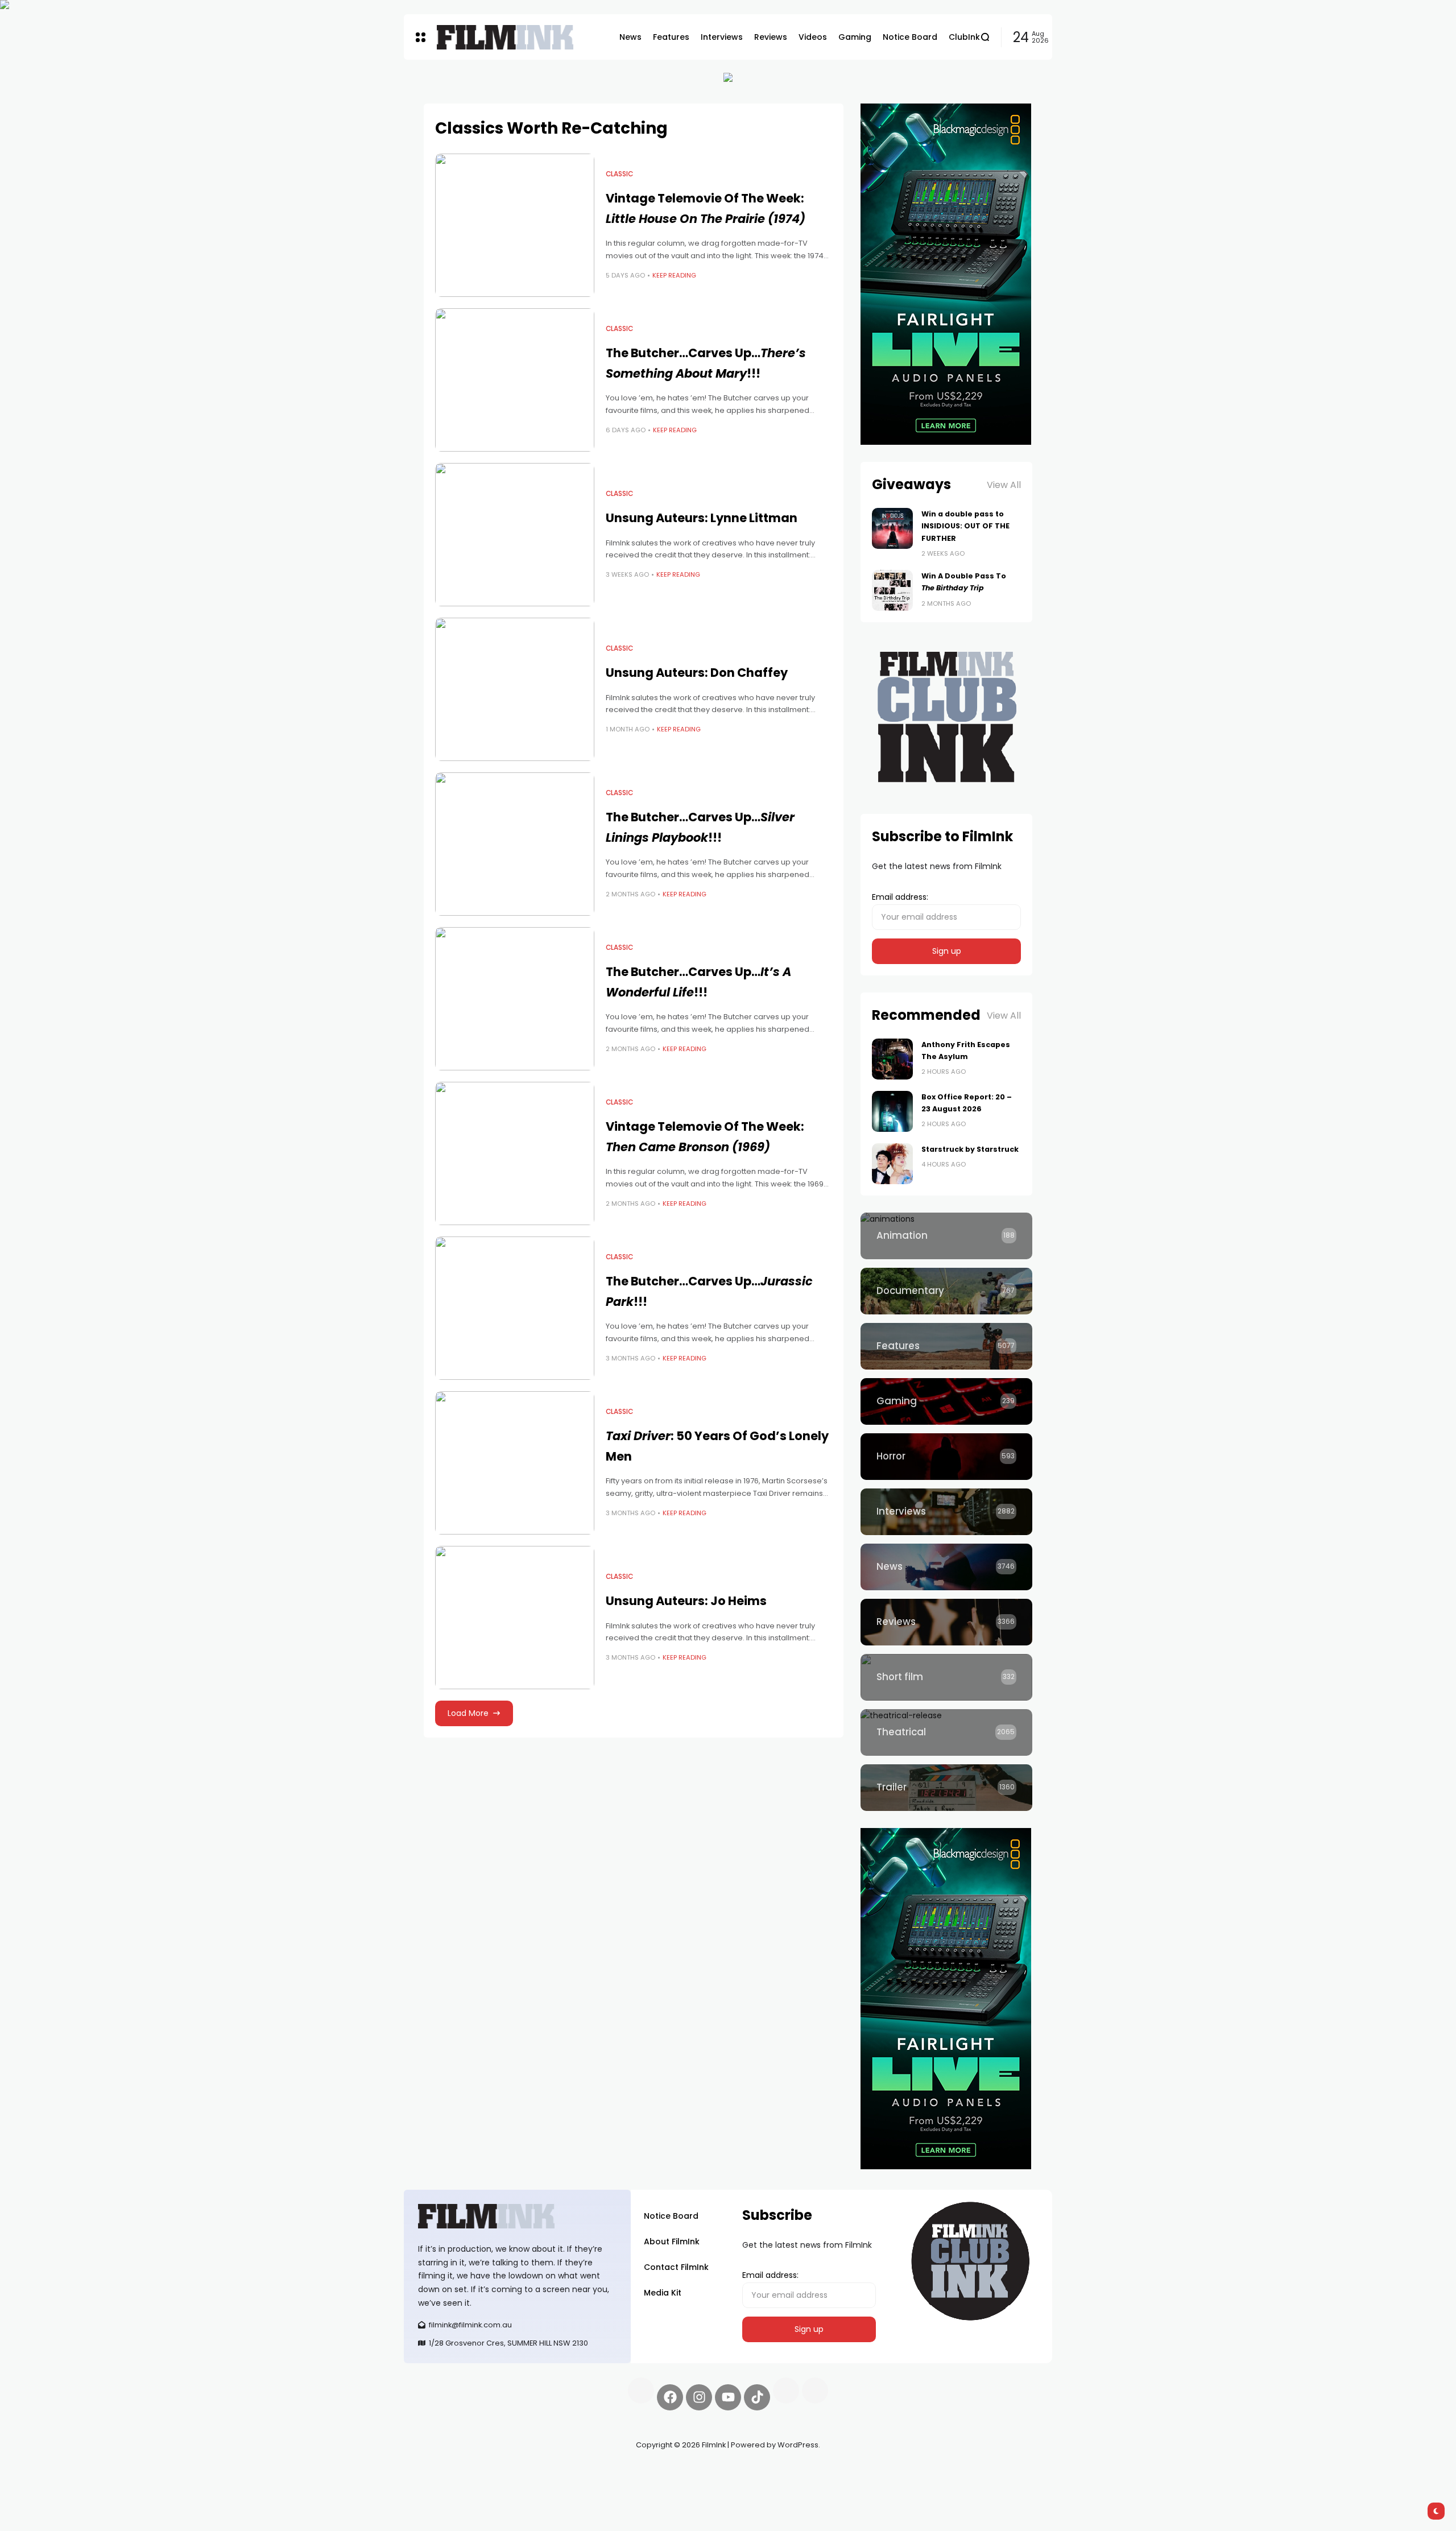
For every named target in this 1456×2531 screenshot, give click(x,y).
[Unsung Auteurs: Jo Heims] (515, 1618)
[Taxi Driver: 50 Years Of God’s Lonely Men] (515, 1463)
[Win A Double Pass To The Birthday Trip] (892, 590)
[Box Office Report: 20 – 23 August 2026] (892, 1111)
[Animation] (946, 1236)
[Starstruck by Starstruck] (892, 1164)
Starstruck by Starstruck (970, 1149)
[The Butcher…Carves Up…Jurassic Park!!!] (515, 1308)
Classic (619, 174)
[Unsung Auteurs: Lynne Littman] (515, 535)
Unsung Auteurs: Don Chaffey (697, 673)
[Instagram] (699, 2397)
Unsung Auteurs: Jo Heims (686, 1601)
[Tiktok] (757, 2397)
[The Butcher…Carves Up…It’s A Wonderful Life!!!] (515, 999)
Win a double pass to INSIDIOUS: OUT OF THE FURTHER (965, 526)
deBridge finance (438, 2485)
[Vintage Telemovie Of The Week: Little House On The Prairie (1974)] (515, 225)
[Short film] (946, 1677)
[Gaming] (946, 1401)
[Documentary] (946, 1291)
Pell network (497, 2472)
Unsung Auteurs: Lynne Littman (702, 518)
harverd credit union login (525, 2485)
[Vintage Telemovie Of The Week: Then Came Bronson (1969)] (515, 1153)
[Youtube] (728, 2397)
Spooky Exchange (557, 2472)
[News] (946, 1567)
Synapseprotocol (437, 2472)
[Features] (946, 1346)
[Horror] (946, 1457)
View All (1004, 485)
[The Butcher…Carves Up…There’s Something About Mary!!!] (515, 380)
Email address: (900, 897)
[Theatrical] (946, 1732)
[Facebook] (670, 2397)
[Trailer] (946, 1788)
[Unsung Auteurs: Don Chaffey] (515, 689)
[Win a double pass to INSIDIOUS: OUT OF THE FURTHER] (892, 528)
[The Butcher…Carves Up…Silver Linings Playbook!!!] (515, 844)
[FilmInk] (505, 37)
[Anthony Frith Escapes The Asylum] (892, 1059)
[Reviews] (946, 1622)
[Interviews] (946, 1512)
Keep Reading (674, 275)
